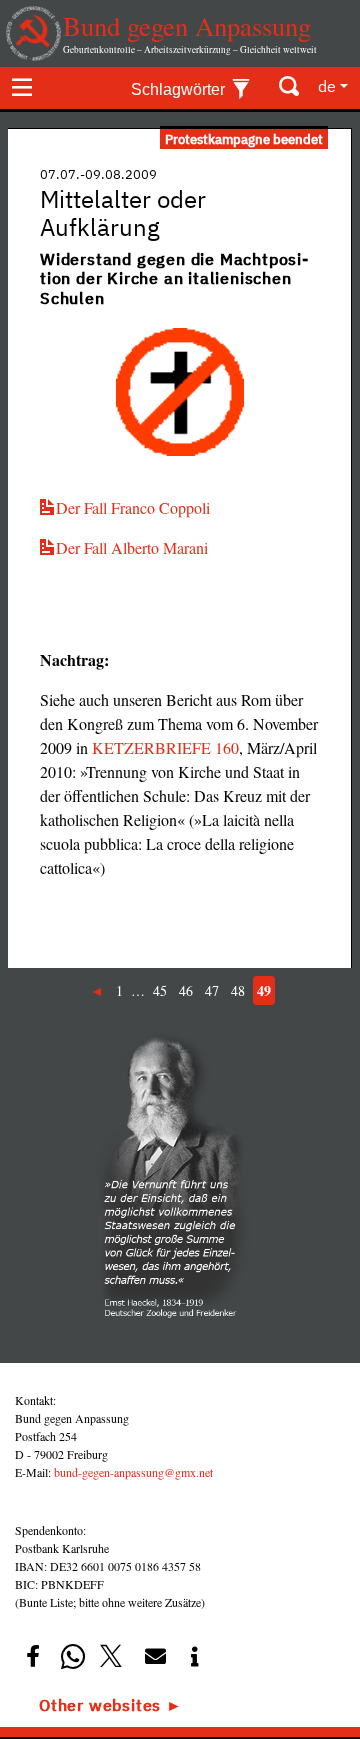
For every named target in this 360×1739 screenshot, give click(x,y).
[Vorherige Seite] (99, 990)
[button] (32, 1656)
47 (212, 990)
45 (160, 990)
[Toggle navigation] (22, 86)
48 (238, 990)
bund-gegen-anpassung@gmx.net (133, 1472)
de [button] (327, 86)
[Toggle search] (290, 86)
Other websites (100, 1705)
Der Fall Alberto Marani (132, 547)
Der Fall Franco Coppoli (133, 507)
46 (186, 990)
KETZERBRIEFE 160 (165, 747)
